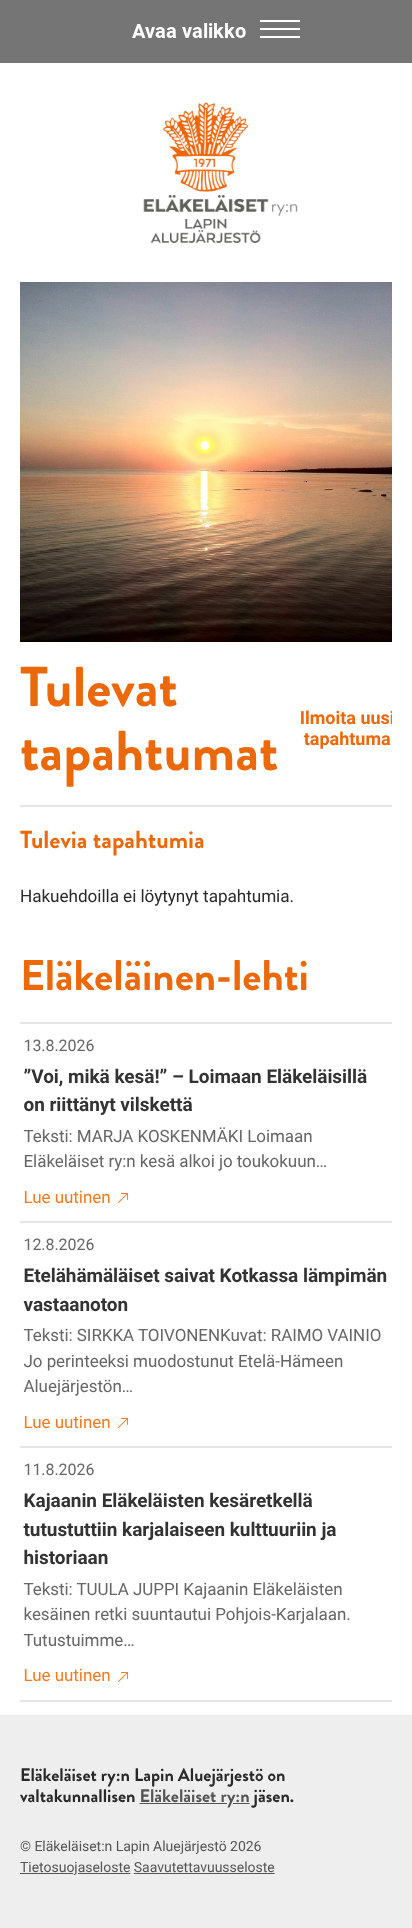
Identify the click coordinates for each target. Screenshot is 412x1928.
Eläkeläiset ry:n (195, 1796)
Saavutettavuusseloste (204, 1868)
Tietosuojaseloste (75, 1868)
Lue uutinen (67, 1198)
